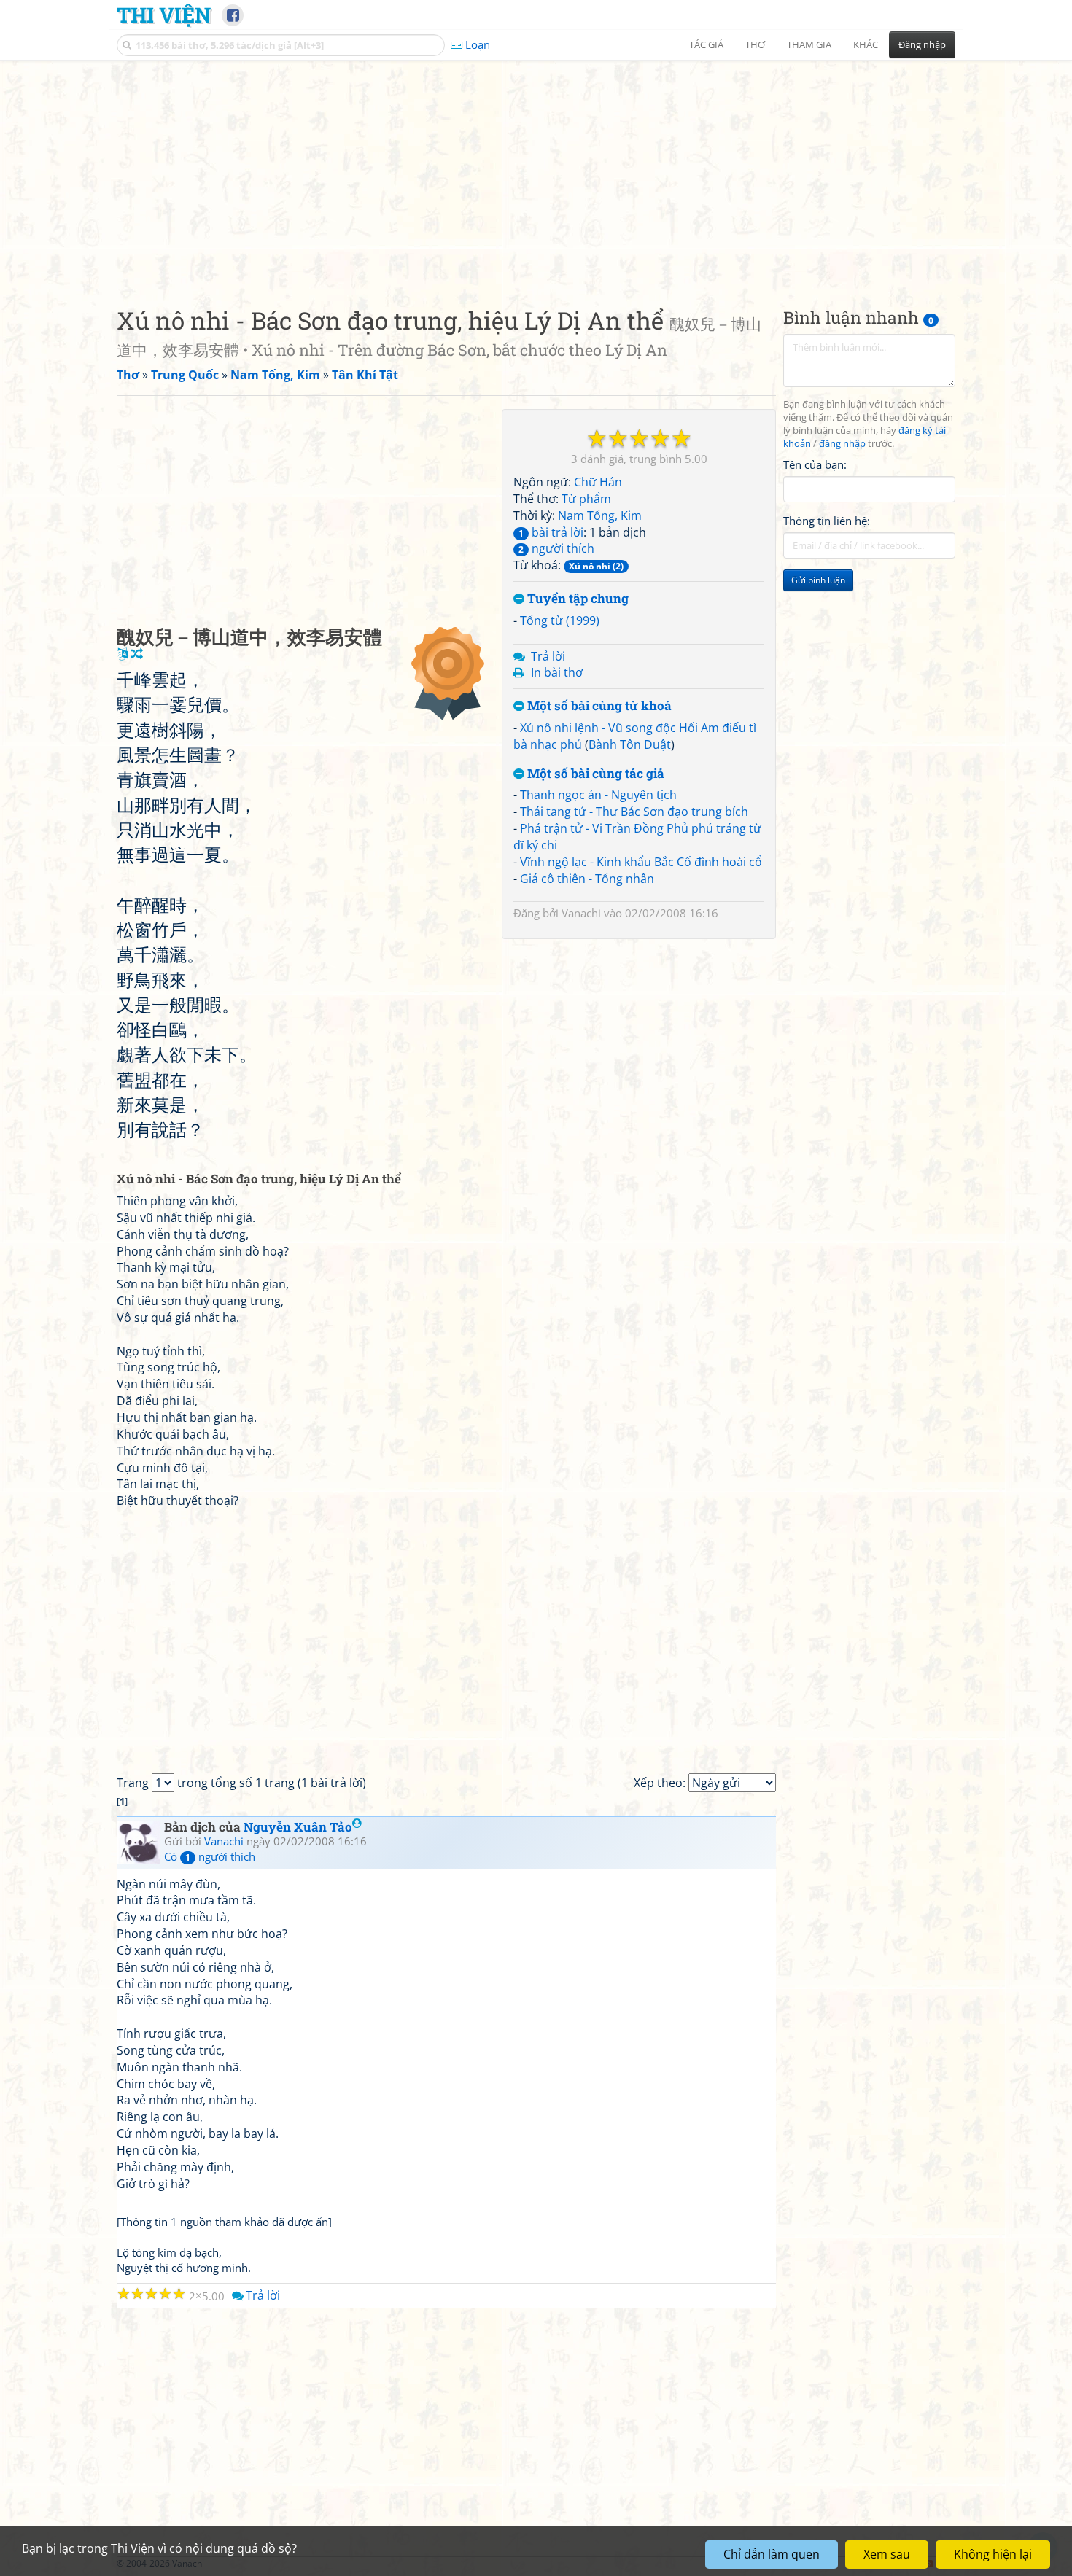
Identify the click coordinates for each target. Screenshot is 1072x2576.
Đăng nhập (922, 44)
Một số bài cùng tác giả (594, 774)
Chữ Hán (598, 482)
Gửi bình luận (818, 580)
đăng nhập (842, 444)
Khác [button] (866, 44)
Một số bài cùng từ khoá (598, 706)
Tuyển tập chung (576, 599)
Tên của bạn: (815, 464)
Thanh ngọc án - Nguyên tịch (598, 795)
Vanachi (581, 913)
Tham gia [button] (809, 44)
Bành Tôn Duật (630, 744)
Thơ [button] (755, 44)
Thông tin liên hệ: (827, 521)
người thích (556, 548)
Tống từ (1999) (560, 620)
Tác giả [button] (706, 44)
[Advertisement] (536, 171)
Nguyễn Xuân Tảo (298, 1827)
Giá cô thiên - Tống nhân (587, 879)
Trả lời (548, 656)
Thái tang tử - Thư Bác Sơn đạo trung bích (634, 812)
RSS (948, 2563)
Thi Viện (164, 15)
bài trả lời (551, 532)
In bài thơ (557, 672)
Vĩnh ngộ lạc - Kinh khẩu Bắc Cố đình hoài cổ (641, 862)
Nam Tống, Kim (600, 515)
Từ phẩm (586, 499)
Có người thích (210, 1856)
